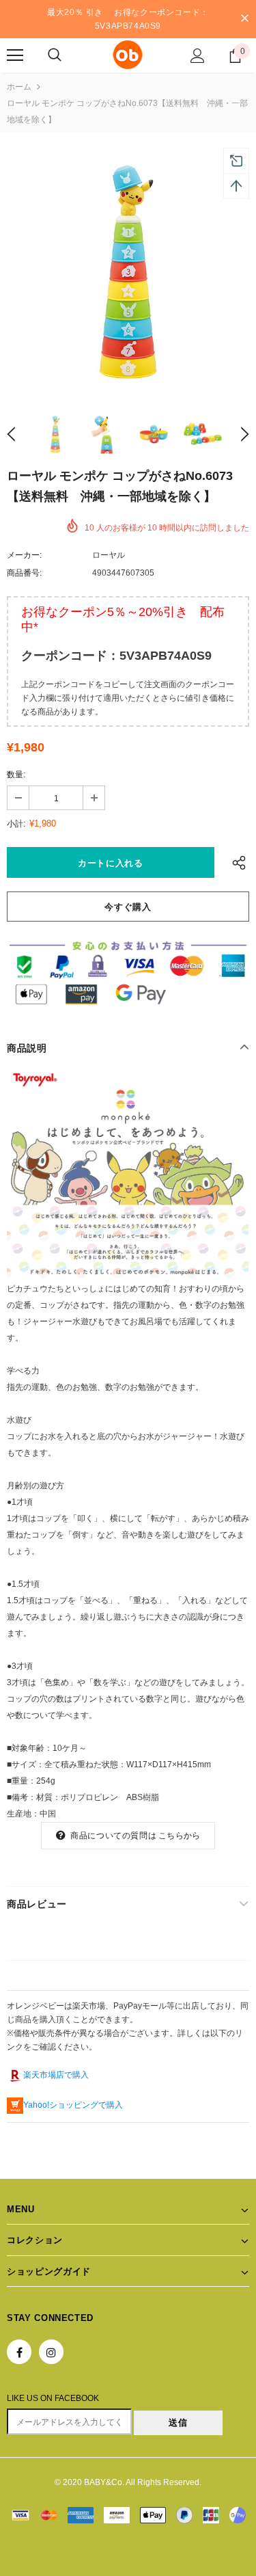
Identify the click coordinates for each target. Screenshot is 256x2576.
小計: (16, 824)
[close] (244, 19)
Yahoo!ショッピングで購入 (73, 2105)
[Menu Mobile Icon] (15, 55)
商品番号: (24, 573)
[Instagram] (51, 2352)
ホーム (19, 87)
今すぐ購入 (128, 907)
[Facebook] (19, 2352)
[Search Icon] (55, 55)
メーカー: (24, 555)
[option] (128, 271)
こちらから (179, 1836)
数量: (16, 775)
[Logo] (128, 55)
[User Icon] (198, 56)
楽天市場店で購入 (56, 2075)
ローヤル (109, 555)
